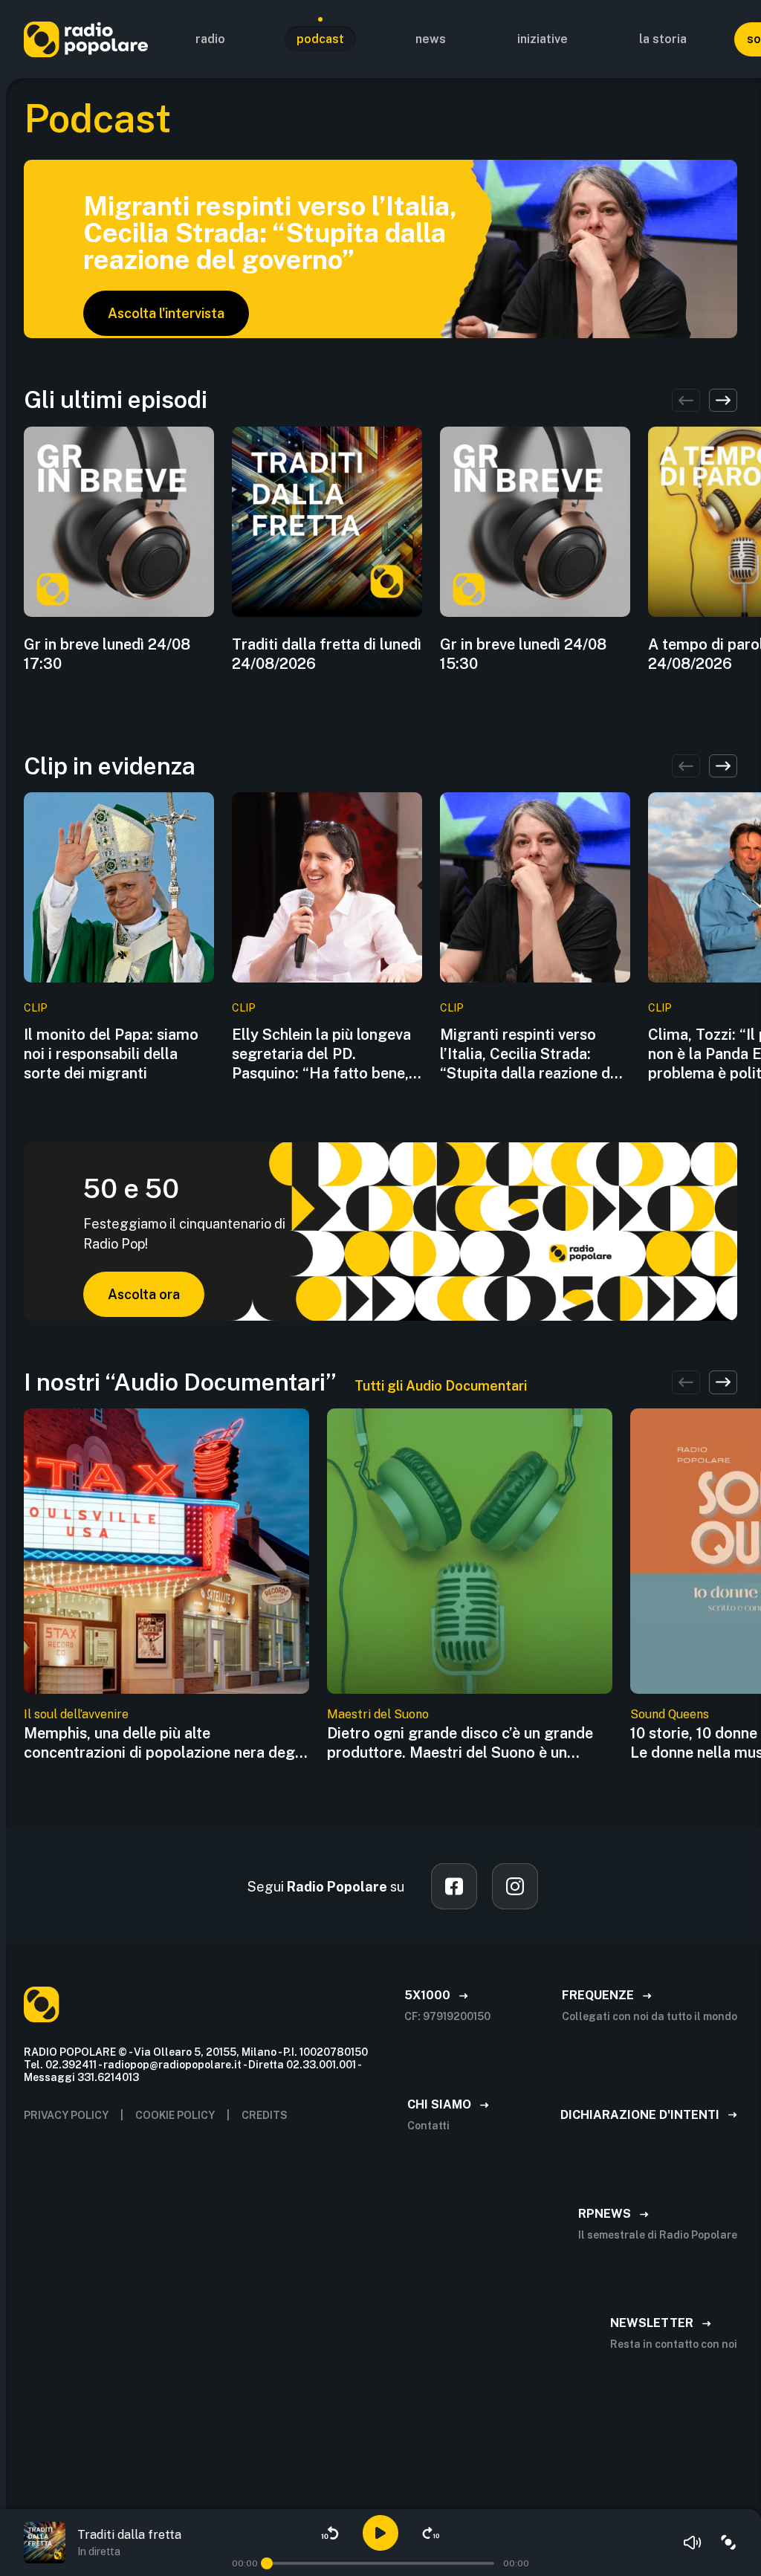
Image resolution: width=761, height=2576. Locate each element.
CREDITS (265, 2115)
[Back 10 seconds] (330, 2533)
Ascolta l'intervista (166, 313)
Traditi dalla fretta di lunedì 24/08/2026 (327, 654)
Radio (210, 39)
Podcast (320, 39)
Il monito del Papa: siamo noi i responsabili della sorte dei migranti (111, 1054)
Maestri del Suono (378, 1714)
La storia (663, 39)
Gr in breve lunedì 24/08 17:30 (107, 654)
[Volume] (693, 2543)
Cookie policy (175, 2115)
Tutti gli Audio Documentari (441, 1386)
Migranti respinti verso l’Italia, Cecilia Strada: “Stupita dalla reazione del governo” (531, 1054)
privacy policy (66, 2115)
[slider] (267, 2563)
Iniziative (543, 39)
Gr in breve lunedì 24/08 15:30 (523, 654)
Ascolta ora (144, 1294)
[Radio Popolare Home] (86, 39)
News (431, 39)
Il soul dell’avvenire (76, 1714)
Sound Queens (670, 1714)
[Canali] (728, 2543)
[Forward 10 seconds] (431, 2533)
